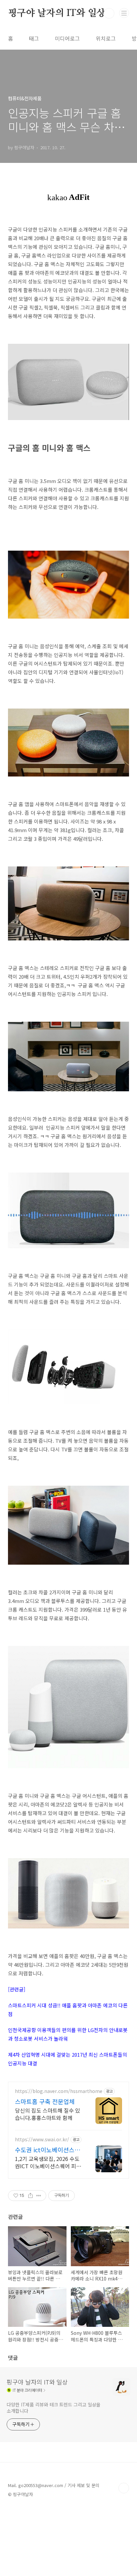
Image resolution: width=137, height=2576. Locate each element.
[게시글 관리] (39, 2196)
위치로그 (106, 38)
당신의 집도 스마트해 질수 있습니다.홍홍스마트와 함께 (48, 2114)
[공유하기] (30, 2196)
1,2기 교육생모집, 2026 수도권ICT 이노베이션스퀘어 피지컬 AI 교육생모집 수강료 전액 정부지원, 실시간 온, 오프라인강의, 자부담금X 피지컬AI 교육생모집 (48, 2162)
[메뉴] (124, 13)
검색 (109, 13)
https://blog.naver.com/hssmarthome (59, 2091)
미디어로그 (67, 38)
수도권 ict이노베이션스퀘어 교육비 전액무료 (48, 2150)
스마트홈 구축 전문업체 (45, 2101)
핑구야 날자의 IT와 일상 (57, 13)
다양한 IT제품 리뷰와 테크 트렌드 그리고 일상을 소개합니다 (54, 2408)
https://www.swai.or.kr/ (42, 2139)
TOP (124, 2488)
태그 (34, 38)
